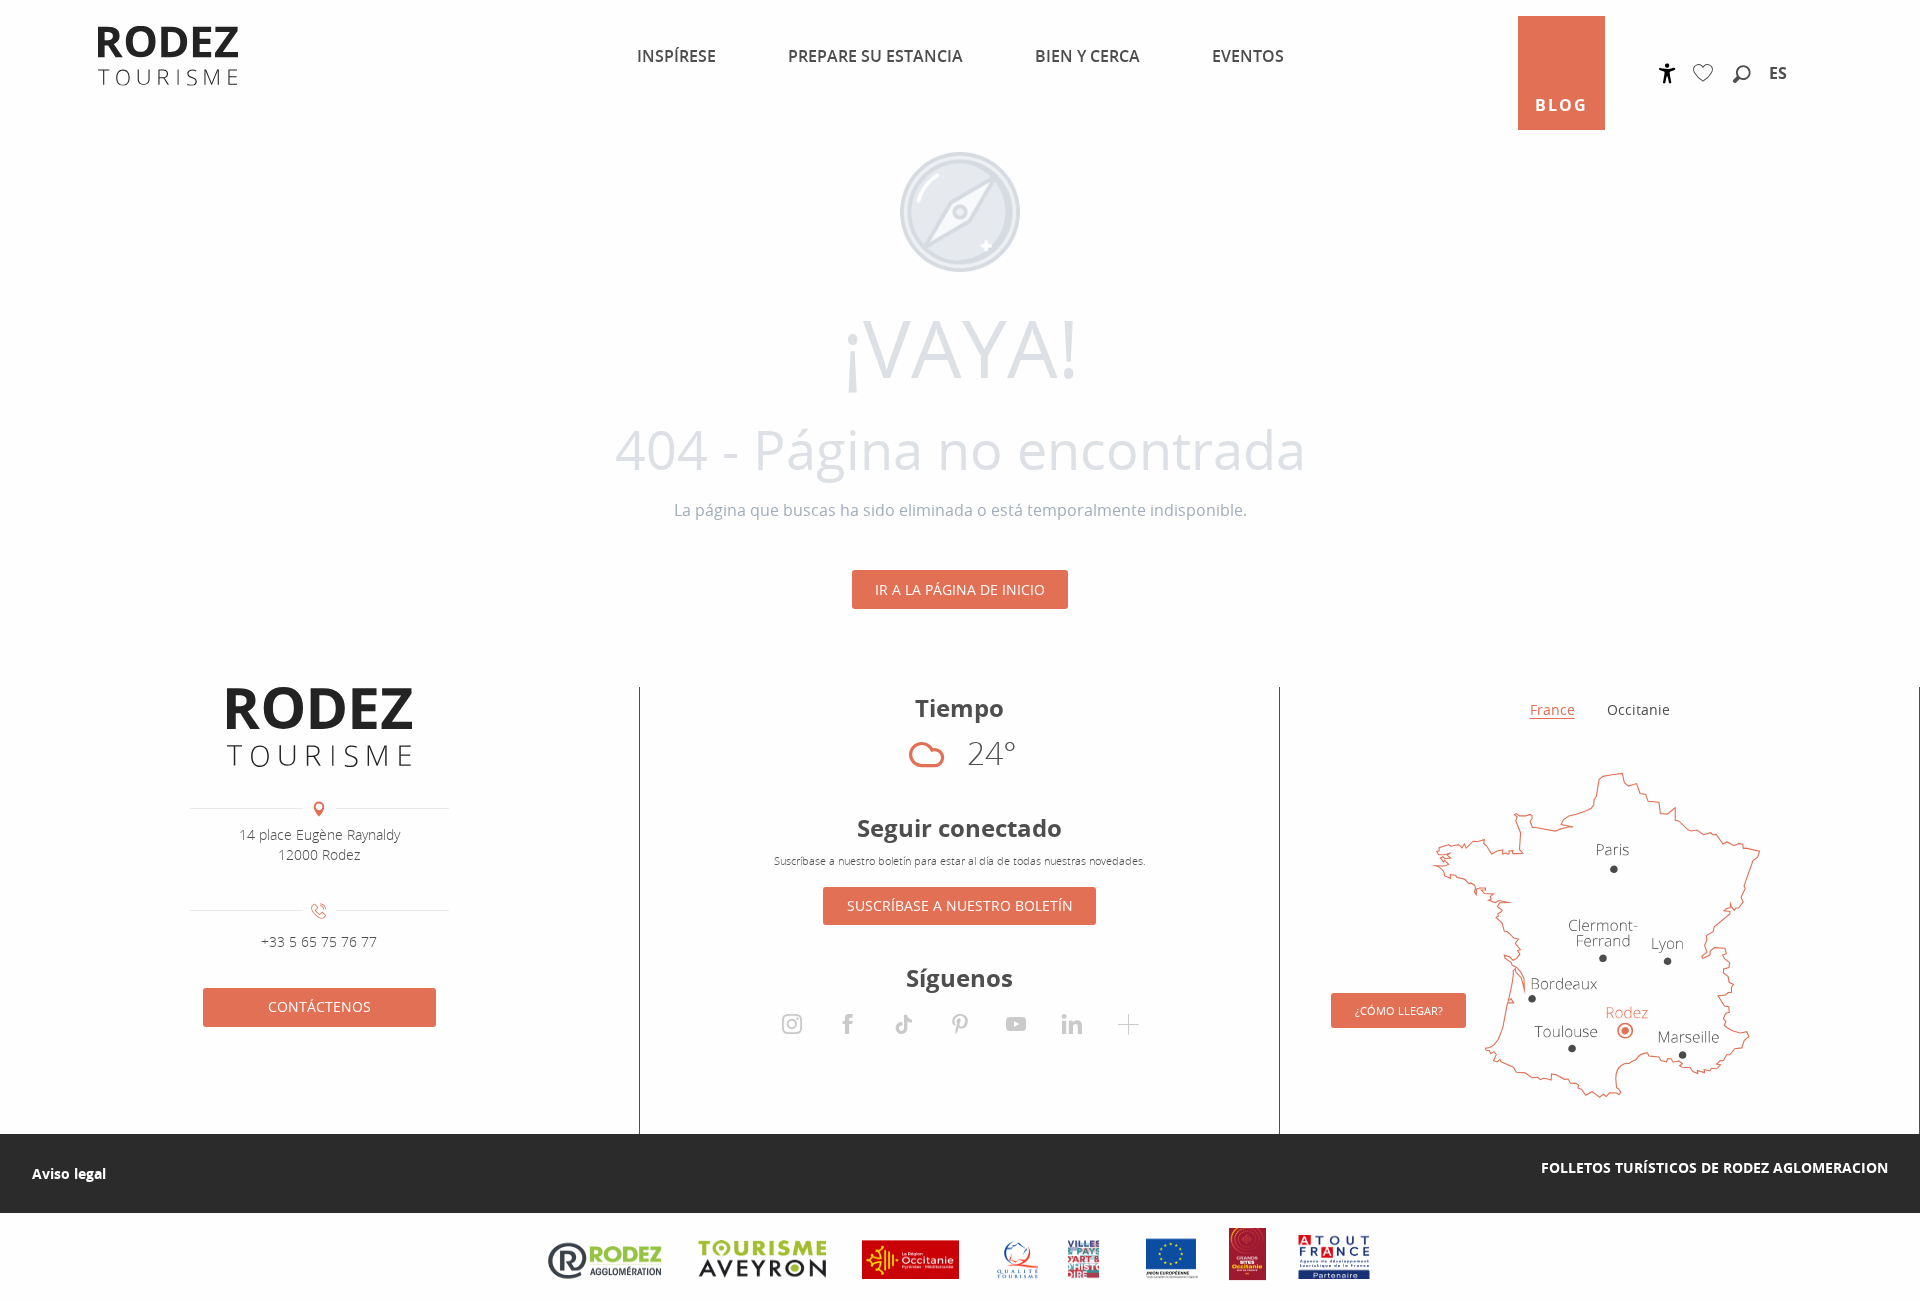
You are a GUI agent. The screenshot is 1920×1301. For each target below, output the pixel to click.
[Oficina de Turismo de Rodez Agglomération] (319, 727)
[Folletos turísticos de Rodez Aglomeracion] (1509, 1168)
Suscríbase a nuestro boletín (960, 905)
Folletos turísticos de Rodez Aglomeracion (1714, 1167)
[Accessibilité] (1667, 73)
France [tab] (1552, 709)
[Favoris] (1707, 73)
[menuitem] (664, 56)
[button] (1742, 75)
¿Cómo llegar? (1399, 1010)
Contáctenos (319, 1006)
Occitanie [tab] (1638, 709)
